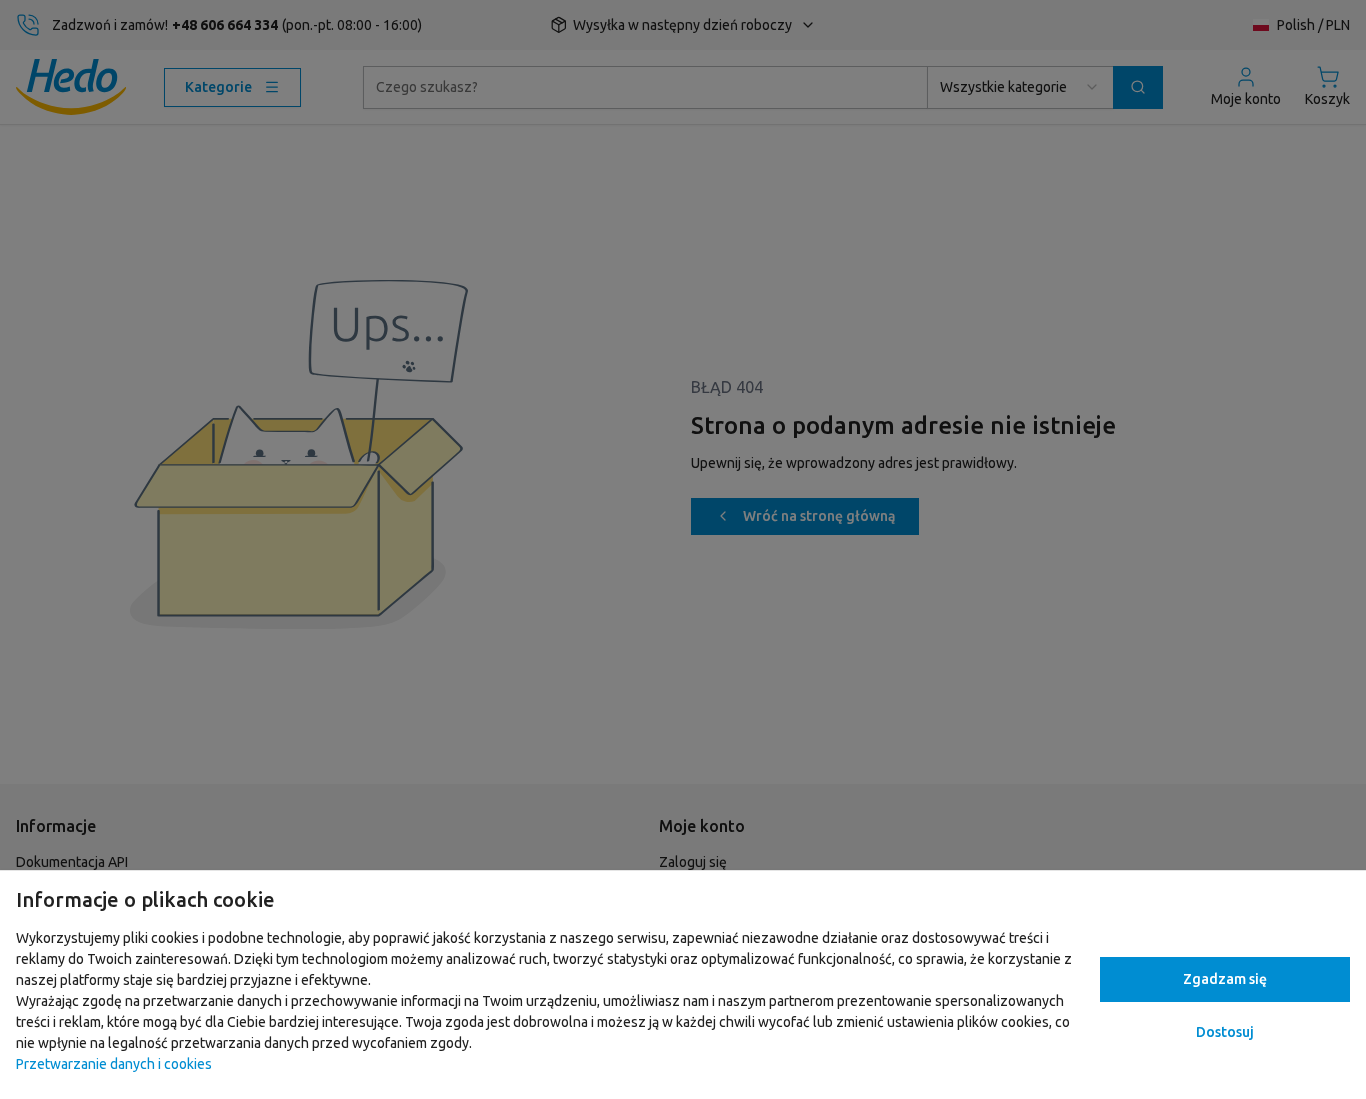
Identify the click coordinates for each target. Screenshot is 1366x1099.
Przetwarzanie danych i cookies (114, 1064)
